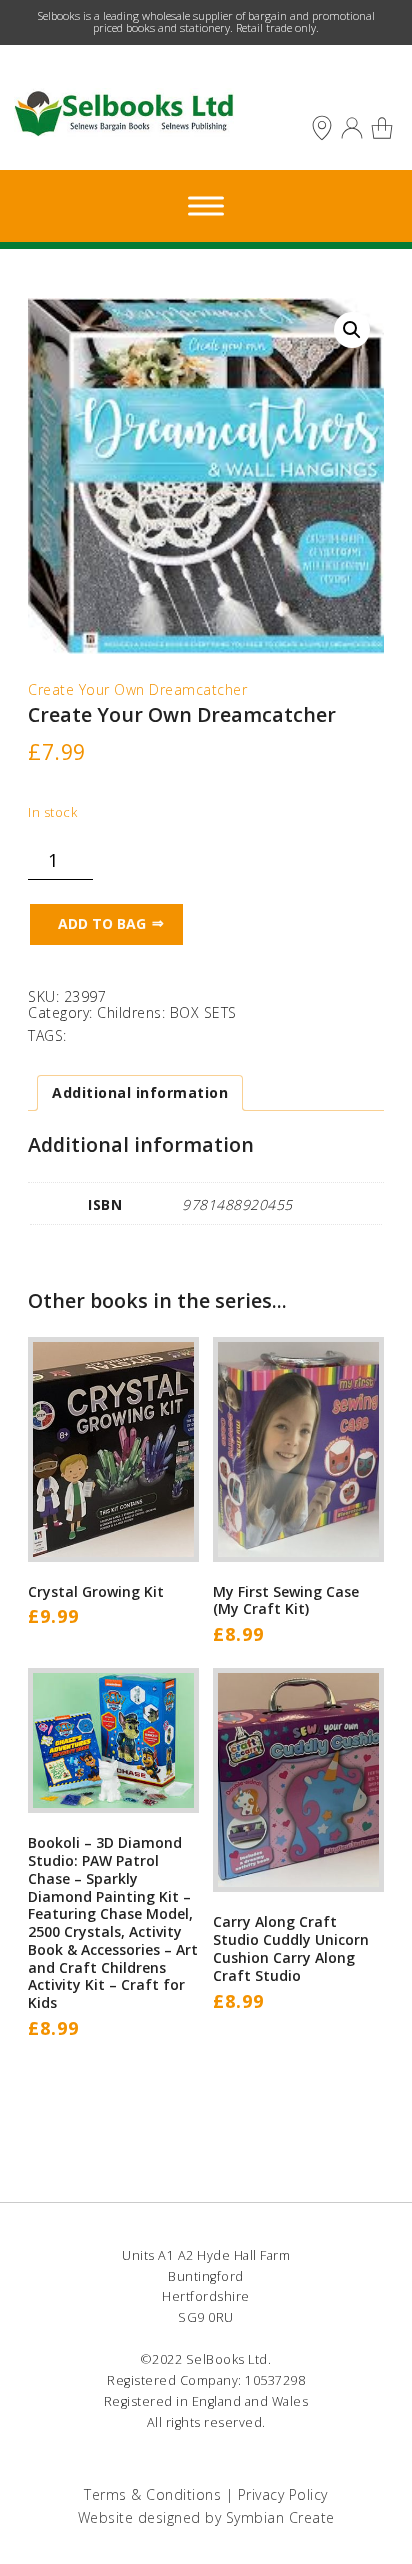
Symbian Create (280, 2517)
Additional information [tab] (140, 1092)
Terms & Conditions (152, 2494)
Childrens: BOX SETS (167, 1012)
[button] (352, 330)
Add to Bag (102, 923)
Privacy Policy (283, 2494)
